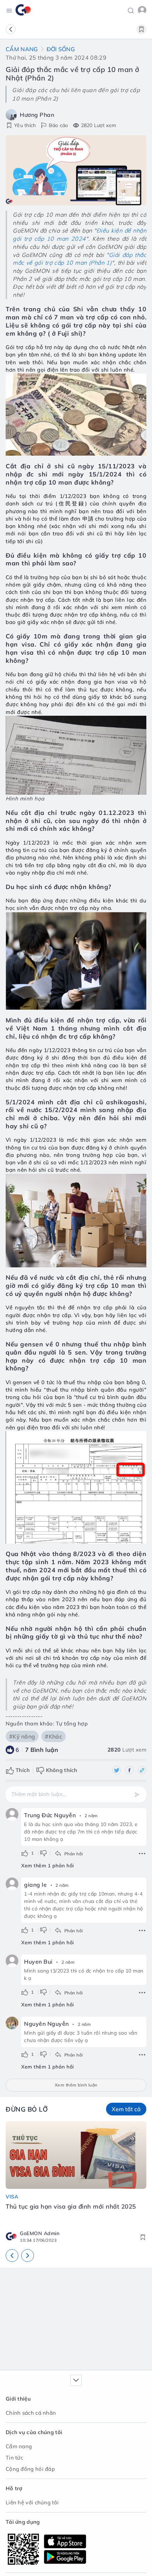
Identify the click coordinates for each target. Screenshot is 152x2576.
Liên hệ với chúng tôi (32, 2502)
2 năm (91, 1816)
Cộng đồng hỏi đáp (30, 2469)
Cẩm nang (22, 49)
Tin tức (14, 2458)
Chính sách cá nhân (31, 2413)
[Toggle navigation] (9, 10)
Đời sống (61, 49)
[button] (131, 10)
